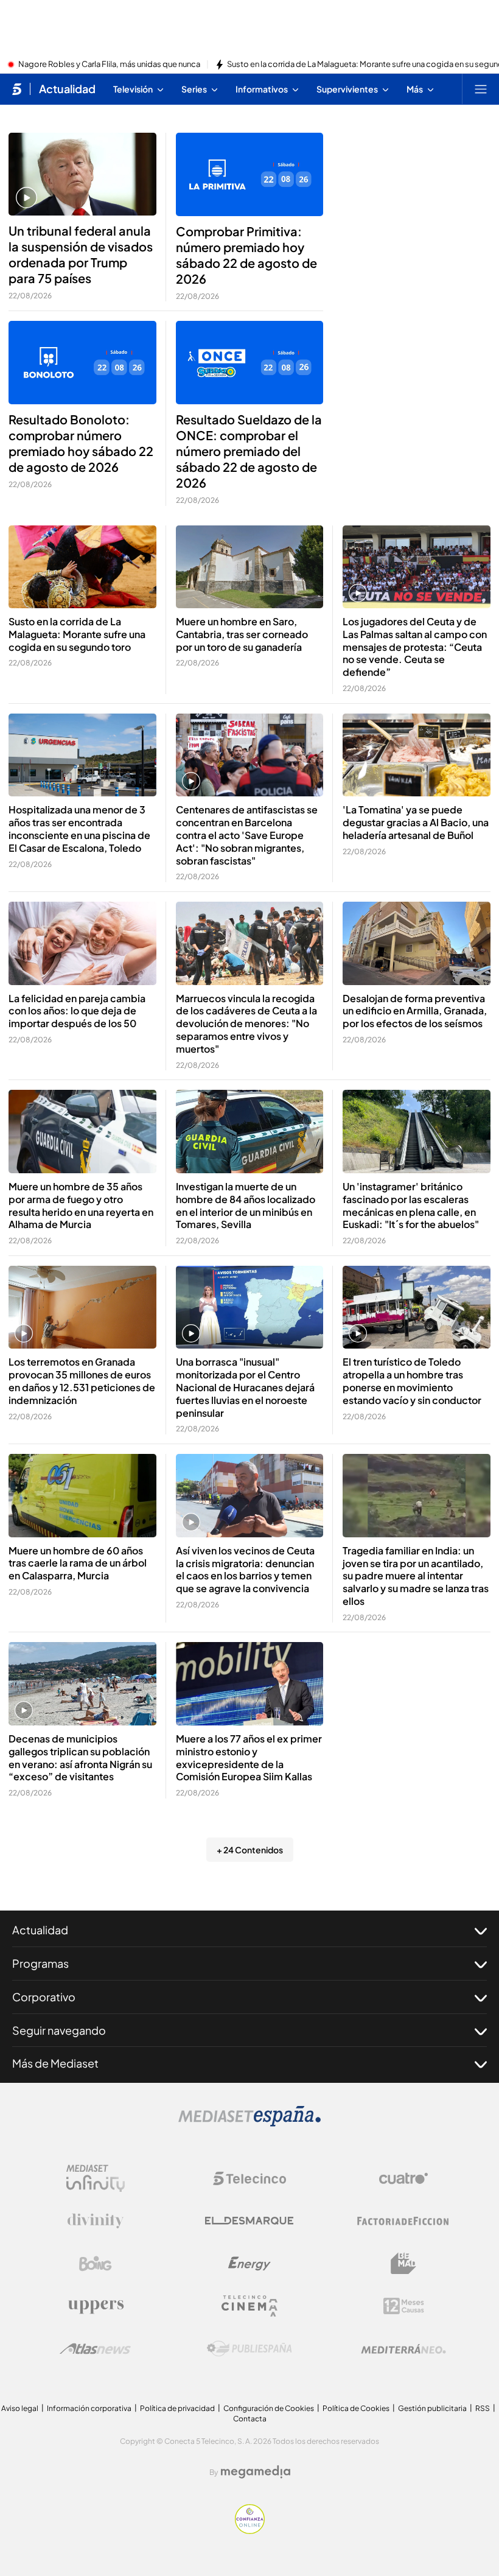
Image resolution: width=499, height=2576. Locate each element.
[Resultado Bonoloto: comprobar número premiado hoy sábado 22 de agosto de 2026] (82, 362)
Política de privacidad (177, 2408)
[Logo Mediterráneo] (403, 2349)
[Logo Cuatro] (403, 2178)
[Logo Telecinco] (249, 2178)
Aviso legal (20, 2408)
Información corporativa (89, 2408)
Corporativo (44, 1997)
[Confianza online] (250, 2530)
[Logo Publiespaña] (249, 2349)
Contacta (250, 2419)
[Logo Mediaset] (249, 2123)
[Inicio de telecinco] (17, 89)
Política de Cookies (356, 2408)
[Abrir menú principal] (481, 89)
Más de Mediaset (55, 2063)
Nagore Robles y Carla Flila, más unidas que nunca (109, 65)
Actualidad (67, 89)
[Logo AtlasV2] (95, 2349)
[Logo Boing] (96, 2264)
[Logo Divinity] (96, 2221)
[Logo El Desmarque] (249, 2221)
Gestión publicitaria (432, 2408)
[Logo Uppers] (96, 2306)
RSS (483, 2408)
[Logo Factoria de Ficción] (403, 2221)
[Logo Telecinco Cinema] (249, 2306)
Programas (40, 1963)
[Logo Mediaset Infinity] (96, 2178)
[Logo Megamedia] (256, 2472)
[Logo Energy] (249, 2264)
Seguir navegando (59, 2030)
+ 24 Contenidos (250, 1850)
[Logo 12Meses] (404, 2306)
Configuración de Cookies (269, 2408)
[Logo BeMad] (403, 2264)
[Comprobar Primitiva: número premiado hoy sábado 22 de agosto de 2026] (250, 174)
